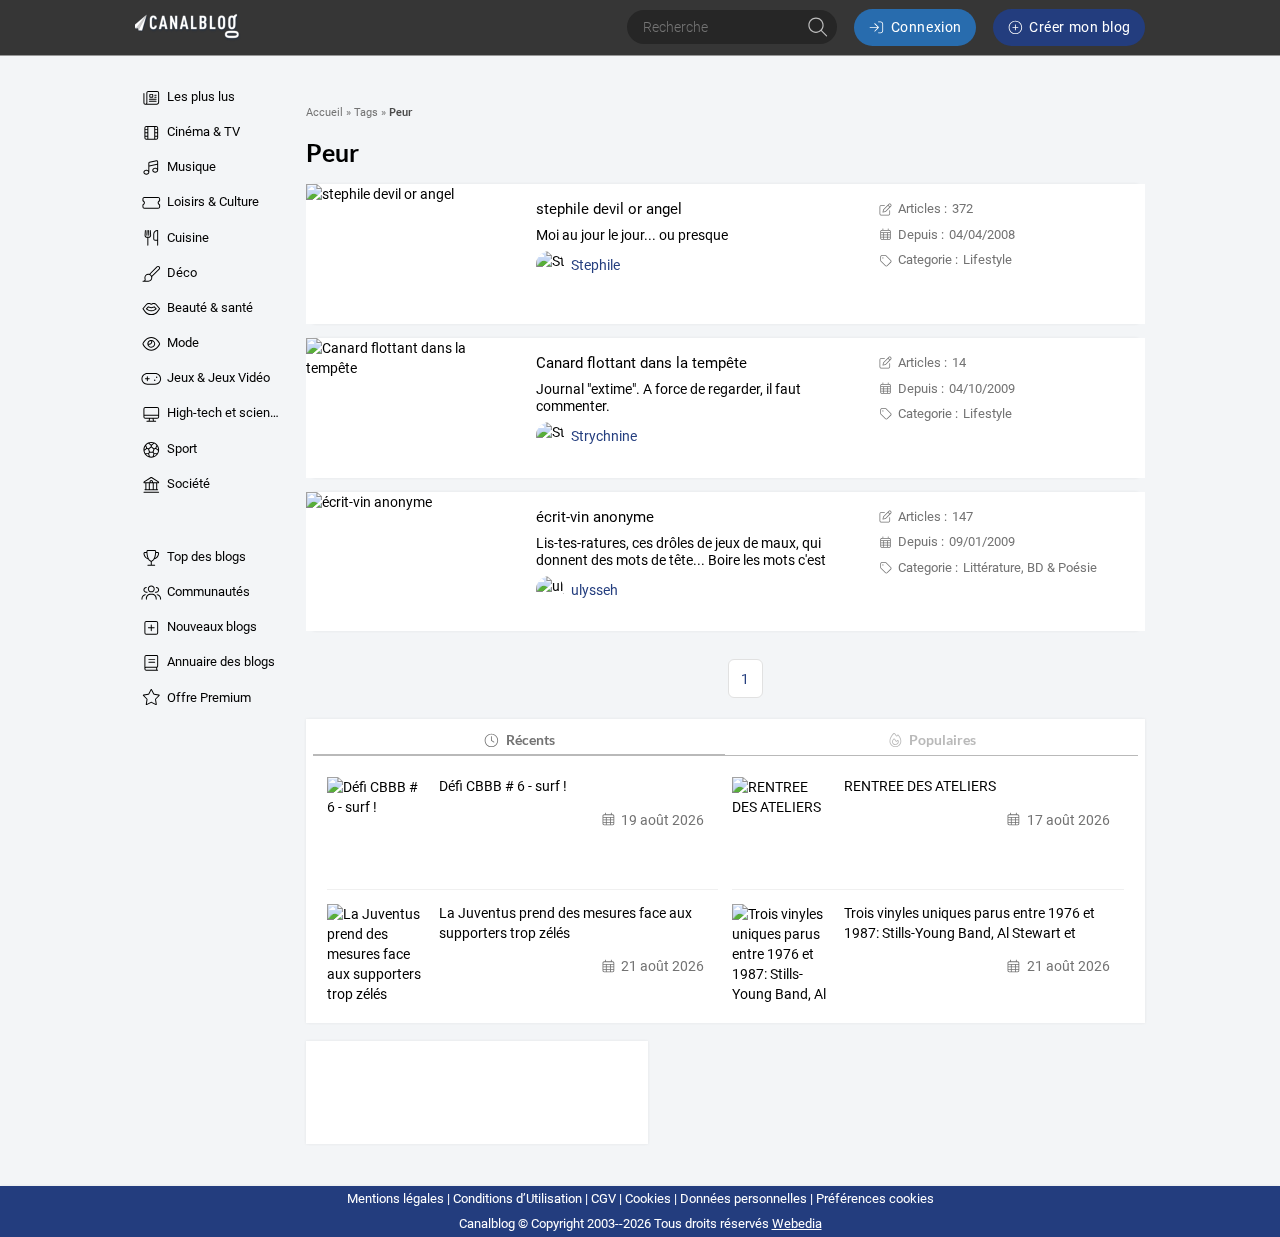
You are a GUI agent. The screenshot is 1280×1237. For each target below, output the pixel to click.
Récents (530, 739)
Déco (180, 272)
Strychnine (604, 436)
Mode (181, 342)
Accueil (324, 112)
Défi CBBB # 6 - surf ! (503, 786)
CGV (603, 1198)
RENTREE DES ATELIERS (920, 786)
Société (187, 483)
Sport (180, 448)
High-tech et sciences (224, 412)
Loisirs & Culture (211, 201)
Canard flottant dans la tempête (641, 363)
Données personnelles (743, 1198)
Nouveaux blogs (210, 626)
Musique (190, 166)
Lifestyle (987, 259)
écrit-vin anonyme (595, 517)
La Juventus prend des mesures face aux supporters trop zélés (565, 923)
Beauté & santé (208, 307)
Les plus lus (199, 96)
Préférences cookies (875, 1198)
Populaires (942, 739)
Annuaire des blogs (219, 661)
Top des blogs (205, 556)
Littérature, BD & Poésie (1030, 567)
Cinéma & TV (202, 131)
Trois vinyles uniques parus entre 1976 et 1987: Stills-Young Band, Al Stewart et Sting (969, 924)
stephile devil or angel (609, 209)
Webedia (797, 1223)
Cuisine (186, 237)
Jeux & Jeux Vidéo (217, 377)
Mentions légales (395, 1198)
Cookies (648, 1198)
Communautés (207, 591)
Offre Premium (207, 697)
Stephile (595, 265)
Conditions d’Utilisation (517, 1198)
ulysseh (594, 590)
